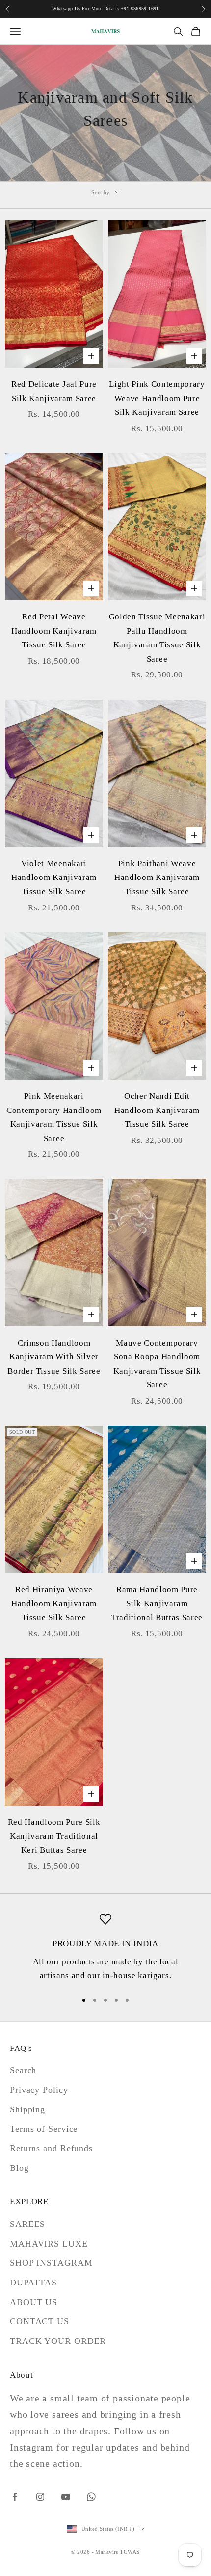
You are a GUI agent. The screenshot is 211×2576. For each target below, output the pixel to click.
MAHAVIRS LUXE (49, 2244)
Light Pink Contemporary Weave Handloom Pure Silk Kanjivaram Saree (157, 398)
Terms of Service (44, 2129)
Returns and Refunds (51, 2148)
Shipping (27, 2109)
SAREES (27, 2224)
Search (23, 2070)
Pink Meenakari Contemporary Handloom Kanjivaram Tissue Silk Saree (54, 1117)
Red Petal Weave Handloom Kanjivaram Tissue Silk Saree (54, 631)
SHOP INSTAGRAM (51, 2263)
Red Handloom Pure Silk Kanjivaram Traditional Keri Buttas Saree (54, 1836)
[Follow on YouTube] (66, 2497)
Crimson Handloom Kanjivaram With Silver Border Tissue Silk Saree (54, 1357)
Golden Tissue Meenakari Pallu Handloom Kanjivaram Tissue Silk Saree (157, 638)
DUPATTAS (33, 2283)
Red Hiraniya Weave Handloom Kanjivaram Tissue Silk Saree (54, 1604)
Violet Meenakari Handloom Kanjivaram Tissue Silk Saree (54, 878)
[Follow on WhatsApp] (91, 2497)
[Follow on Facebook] (15, 2497)
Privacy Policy (39, 2090)
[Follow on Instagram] (40, 2497)
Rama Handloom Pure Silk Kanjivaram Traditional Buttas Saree (157, 1604)
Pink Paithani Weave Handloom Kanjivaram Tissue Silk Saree (157, 878)
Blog (19, 2168)
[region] (105, 1948)
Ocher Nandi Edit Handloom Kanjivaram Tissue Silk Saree (157, 1110)
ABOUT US (34, 2302)
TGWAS (130, 2552)
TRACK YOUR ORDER (58, 2341)
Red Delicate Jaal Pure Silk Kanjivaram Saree (54, 391)
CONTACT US (40, 2321)
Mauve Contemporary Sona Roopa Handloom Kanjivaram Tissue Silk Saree (157, 1364)
